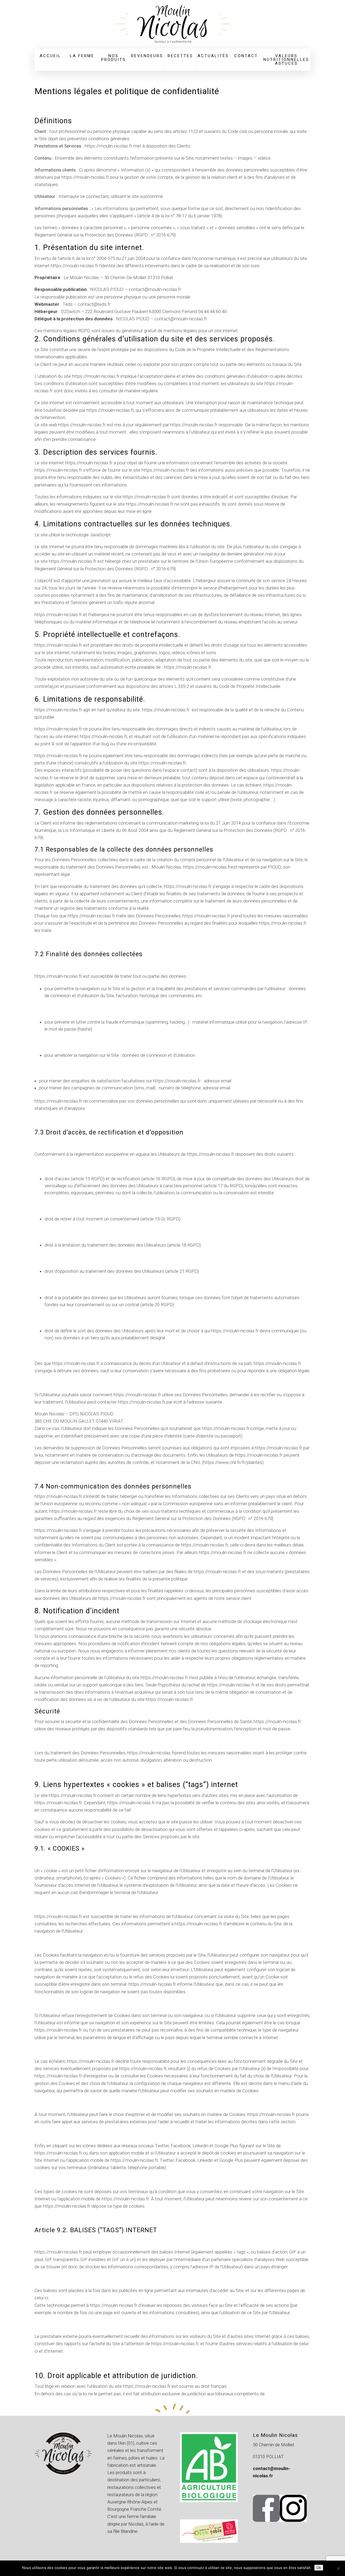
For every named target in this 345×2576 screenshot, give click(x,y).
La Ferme (82, 56)
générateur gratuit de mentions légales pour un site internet (180, 331)
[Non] (338, 2568)
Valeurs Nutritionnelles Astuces (286, 60)
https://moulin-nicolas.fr (108, 146)
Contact (246, 56)
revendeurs (147, 56)
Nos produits (113, 58)
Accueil (50, 56)
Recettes (180, 56)
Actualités (213, 56)
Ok (319, 2568)
